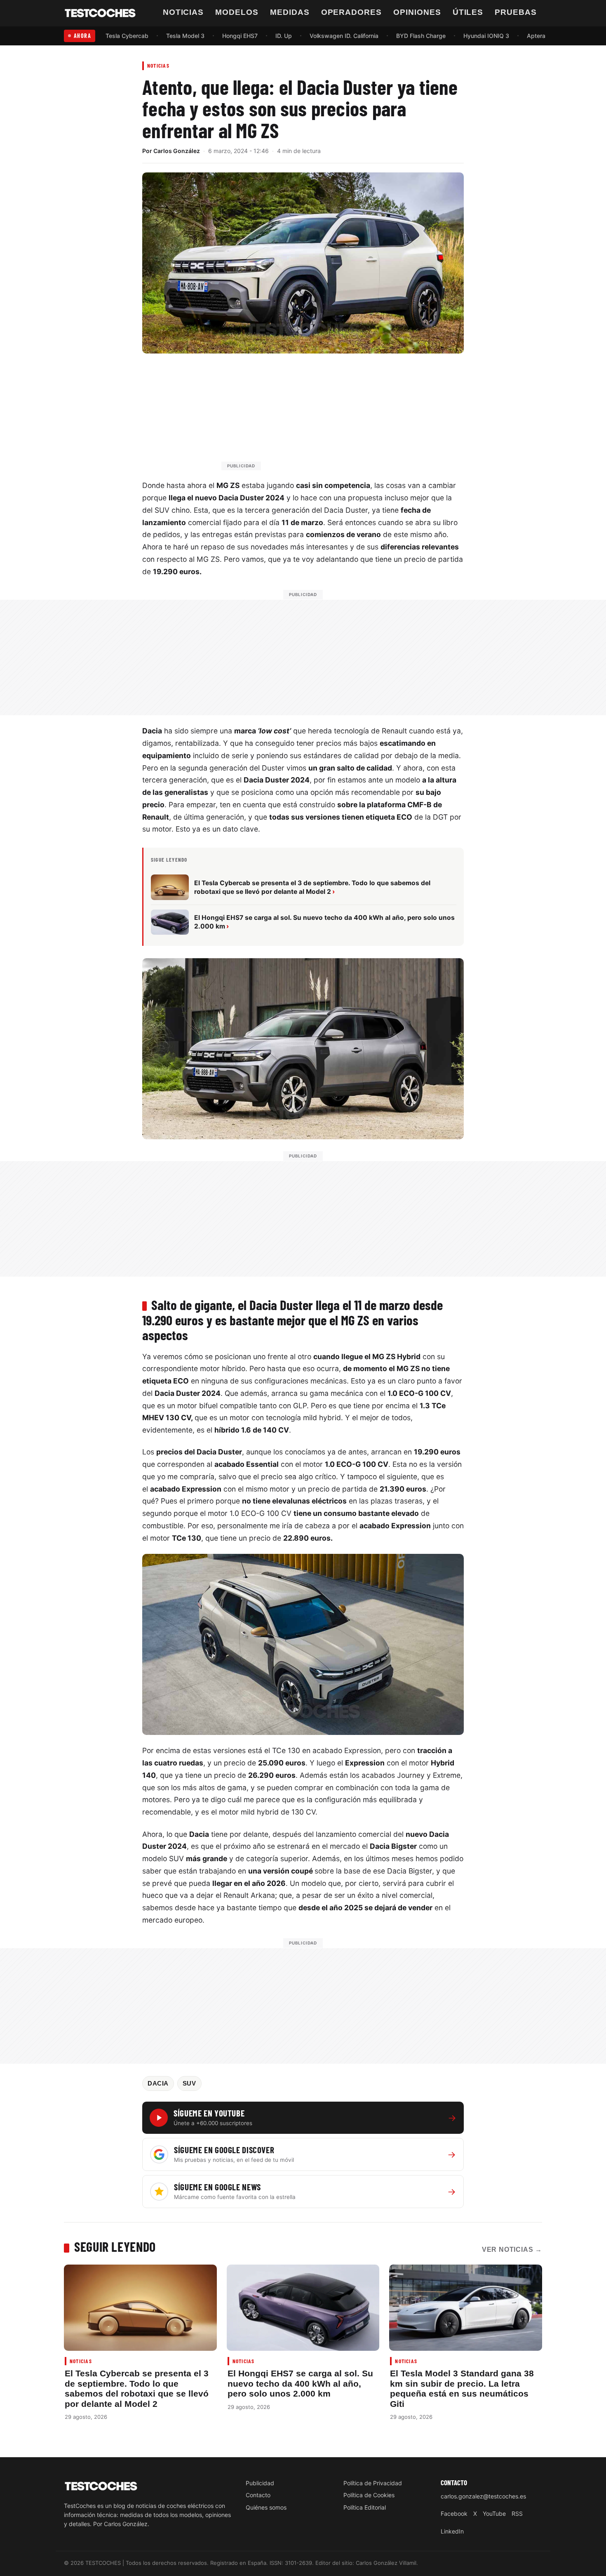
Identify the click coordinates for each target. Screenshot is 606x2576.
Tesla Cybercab (127, 36)
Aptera (536, 36)
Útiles (468, 12)
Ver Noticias (512, 2250)
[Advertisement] (323, 416)
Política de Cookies (369, 2495)
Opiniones (417, 12)
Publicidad (260, 2483)
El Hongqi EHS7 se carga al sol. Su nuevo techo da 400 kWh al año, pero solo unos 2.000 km (300, 2383)
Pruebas (516, 12)
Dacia (158, 2083)
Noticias (183, 12)
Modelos (237, 12)
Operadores (352, 12)
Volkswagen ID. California (344, 36)
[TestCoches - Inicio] (100, 13)
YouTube (494, 2514)
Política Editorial (365, 2507)
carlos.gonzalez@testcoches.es (483, 2496)
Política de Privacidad (373, 2483)
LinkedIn (452, 2531)
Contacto (258, 2495)
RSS (517, 2514)
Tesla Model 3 (185, 36)
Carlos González (177, 151)
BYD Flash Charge (421, 36)
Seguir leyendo (115, 2246)
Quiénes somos (266, 2507)
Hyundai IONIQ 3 (486, 36)
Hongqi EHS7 (240, 36)
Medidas (290, 12)
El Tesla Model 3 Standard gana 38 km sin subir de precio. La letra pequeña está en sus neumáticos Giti (462, 2388)
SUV (189, 2083)
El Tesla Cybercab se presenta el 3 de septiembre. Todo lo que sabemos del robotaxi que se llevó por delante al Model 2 (137, 2388)
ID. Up (284, 36)
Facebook (454, 2514)
